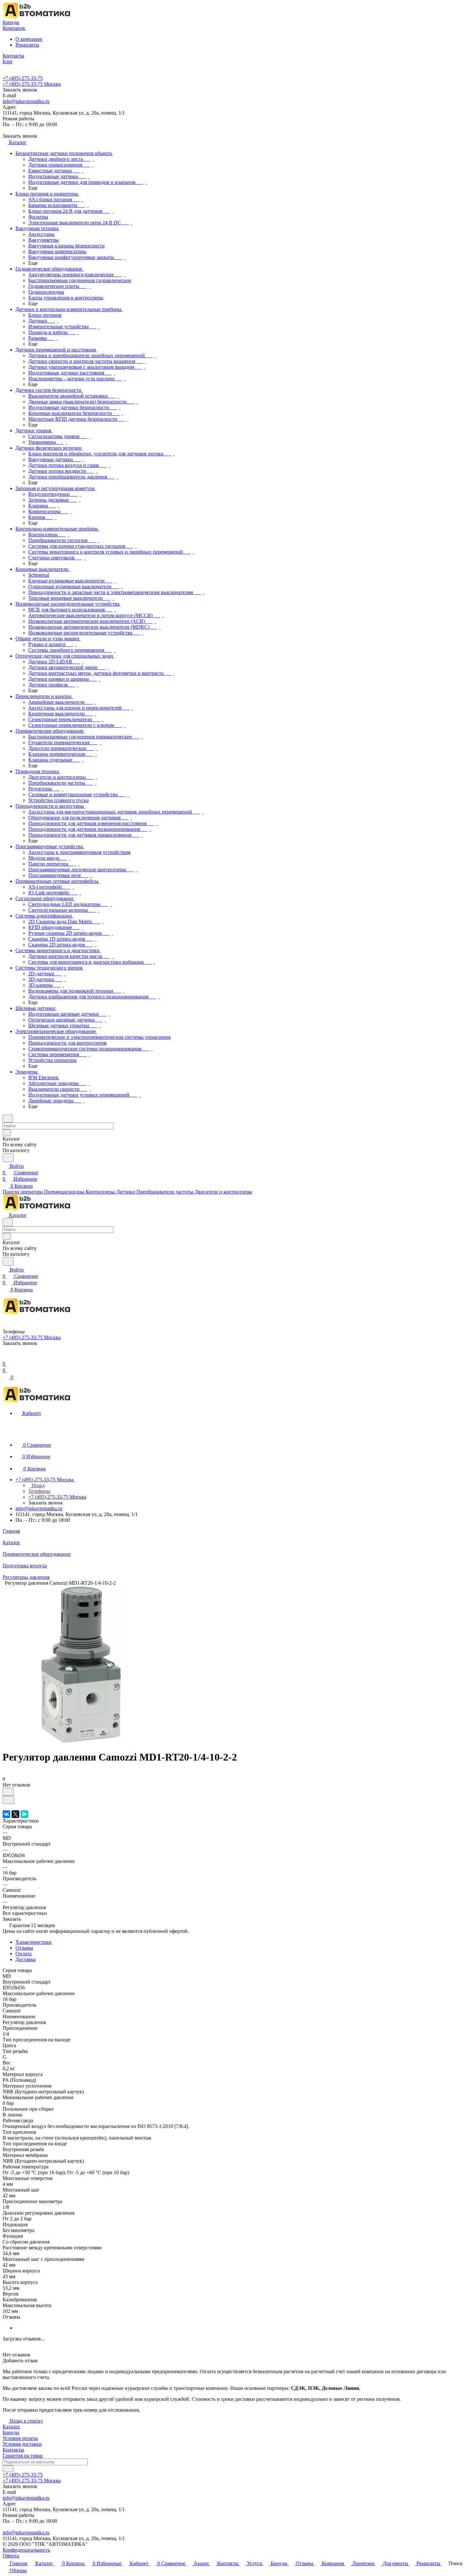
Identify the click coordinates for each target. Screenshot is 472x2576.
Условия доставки (22, 2444)
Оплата (23, 1954)
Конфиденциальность (26, 2550)
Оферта (11, 2556)
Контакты (13, 2450)
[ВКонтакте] (6, 1814)
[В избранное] (8, 1792)
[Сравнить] (8, 1800)
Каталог (11, 2427)
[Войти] (5, 1357)
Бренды (11, 2432)
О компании (29, 39)
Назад (38, 1485)
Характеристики (34, 1942)
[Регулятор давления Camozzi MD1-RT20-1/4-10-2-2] (81, 1741)
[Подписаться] (8, 2469)
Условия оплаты (20, 2438)
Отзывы (24, 1948)
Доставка (26, 1959)
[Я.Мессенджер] (24, 1814)
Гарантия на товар (23, 2455)
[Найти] (8, 1158)
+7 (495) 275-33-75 (23, 78)
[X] (15, 1814)
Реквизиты (27, 45)
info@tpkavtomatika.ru (26, 101)
